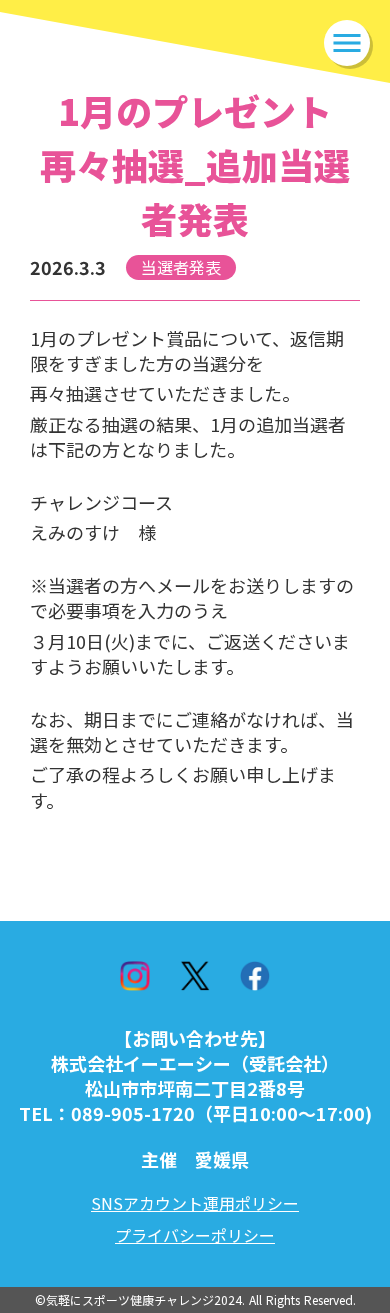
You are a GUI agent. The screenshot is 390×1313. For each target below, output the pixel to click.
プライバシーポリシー (195, 1235)
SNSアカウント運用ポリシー (195, 1203)
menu (347, 43)
